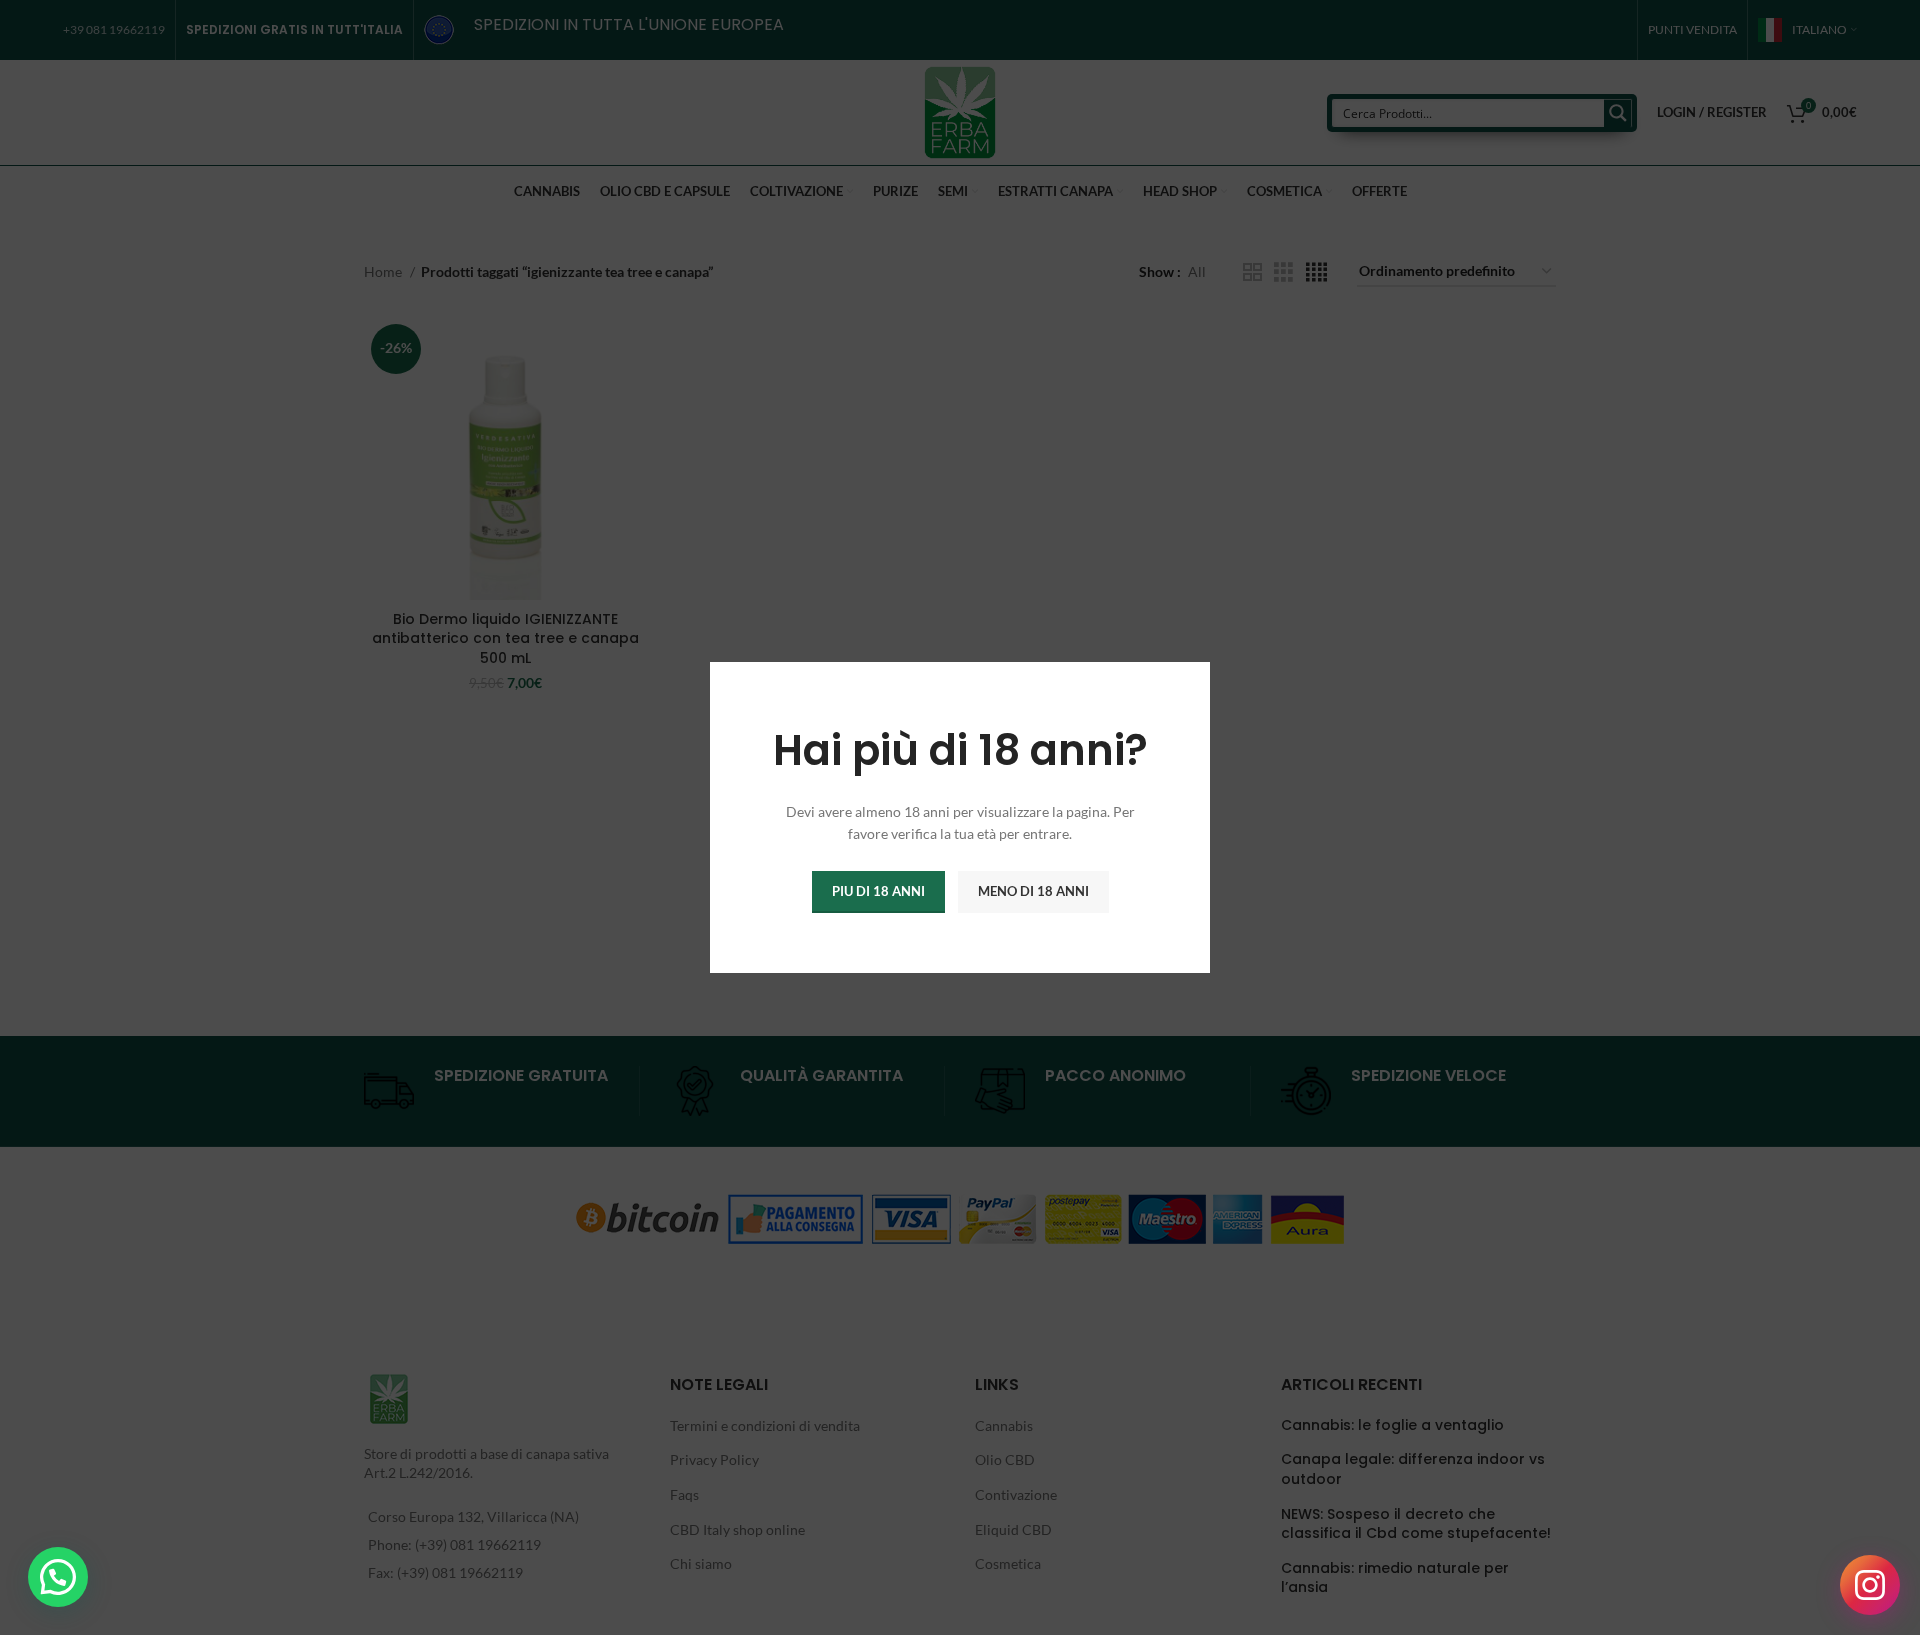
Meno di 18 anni (1033, 891)
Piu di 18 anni (878, 891)
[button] (58, 1577)
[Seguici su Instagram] (1870, 1585)
